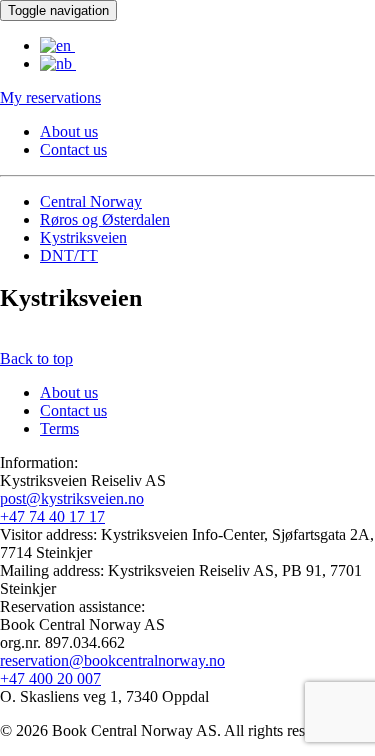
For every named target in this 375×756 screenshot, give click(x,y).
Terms (59, 428)
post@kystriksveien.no (72, 498)
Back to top (36, 358)
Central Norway (91, 201)
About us (69, 131)
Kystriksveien (83, 237)
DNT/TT (69, 255)
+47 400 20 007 (50, 678)
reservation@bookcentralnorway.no (112, 660)
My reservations (50, 97)
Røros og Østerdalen (105, 219)
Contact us (73, 149)
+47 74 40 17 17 (52, 516)
